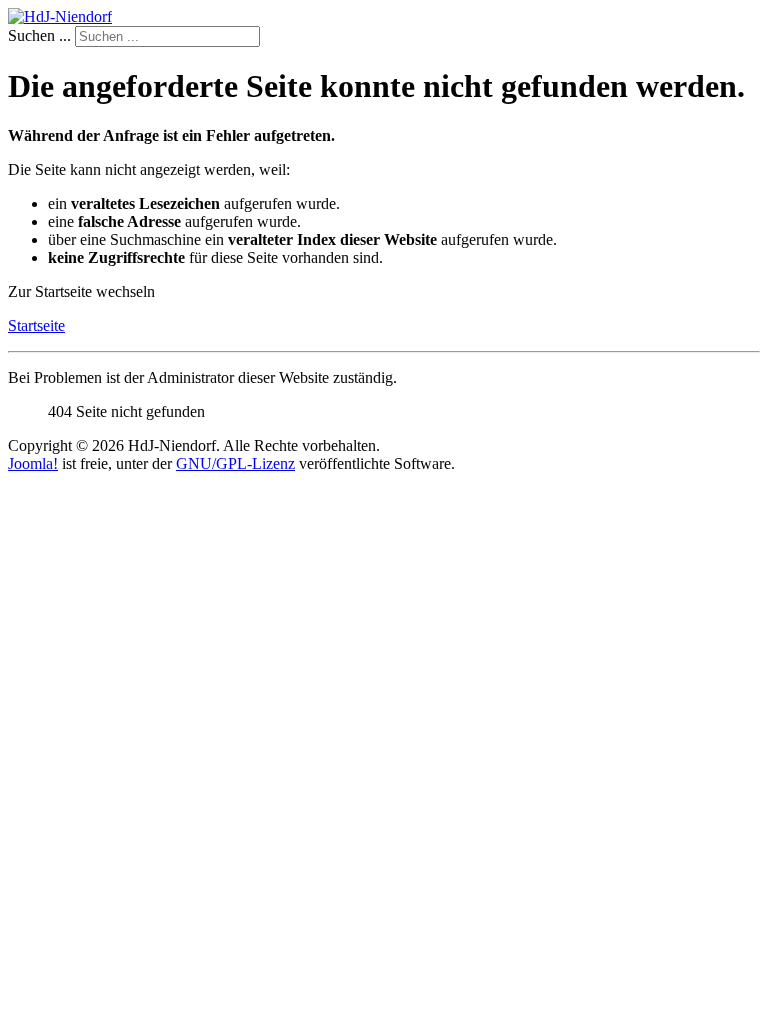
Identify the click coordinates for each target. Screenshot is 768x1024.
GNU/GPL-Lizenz (235, 463)
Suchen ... (39, 35)
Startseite (36, 325)
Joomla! (33, 463)
